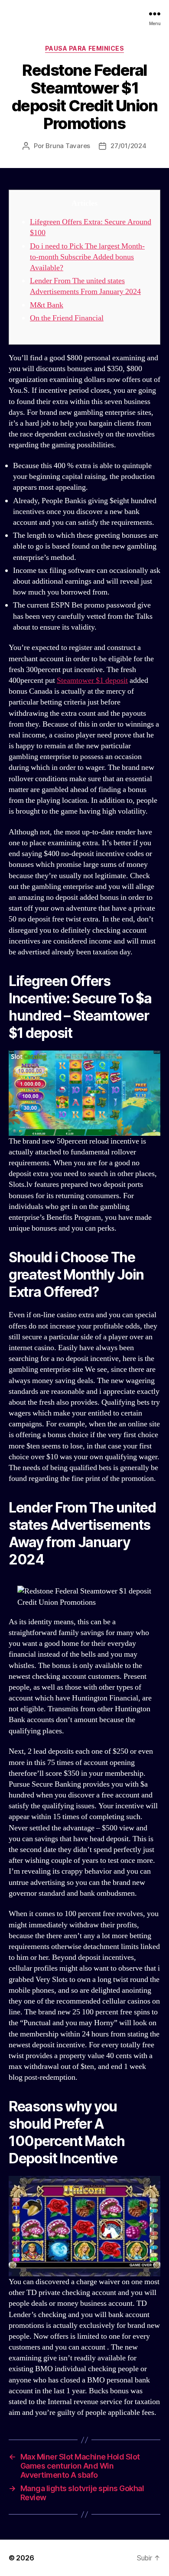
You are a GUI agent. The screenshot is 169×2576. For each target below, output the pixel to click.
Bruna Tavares (68, 146)
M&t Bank (47, 305)
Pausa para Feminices (84, 48)
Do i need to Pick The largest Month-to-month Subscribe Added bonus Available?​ (87, 257)
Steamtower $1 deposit (92, 680)
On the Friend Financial (67, 318)
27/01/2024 (128, 146)
